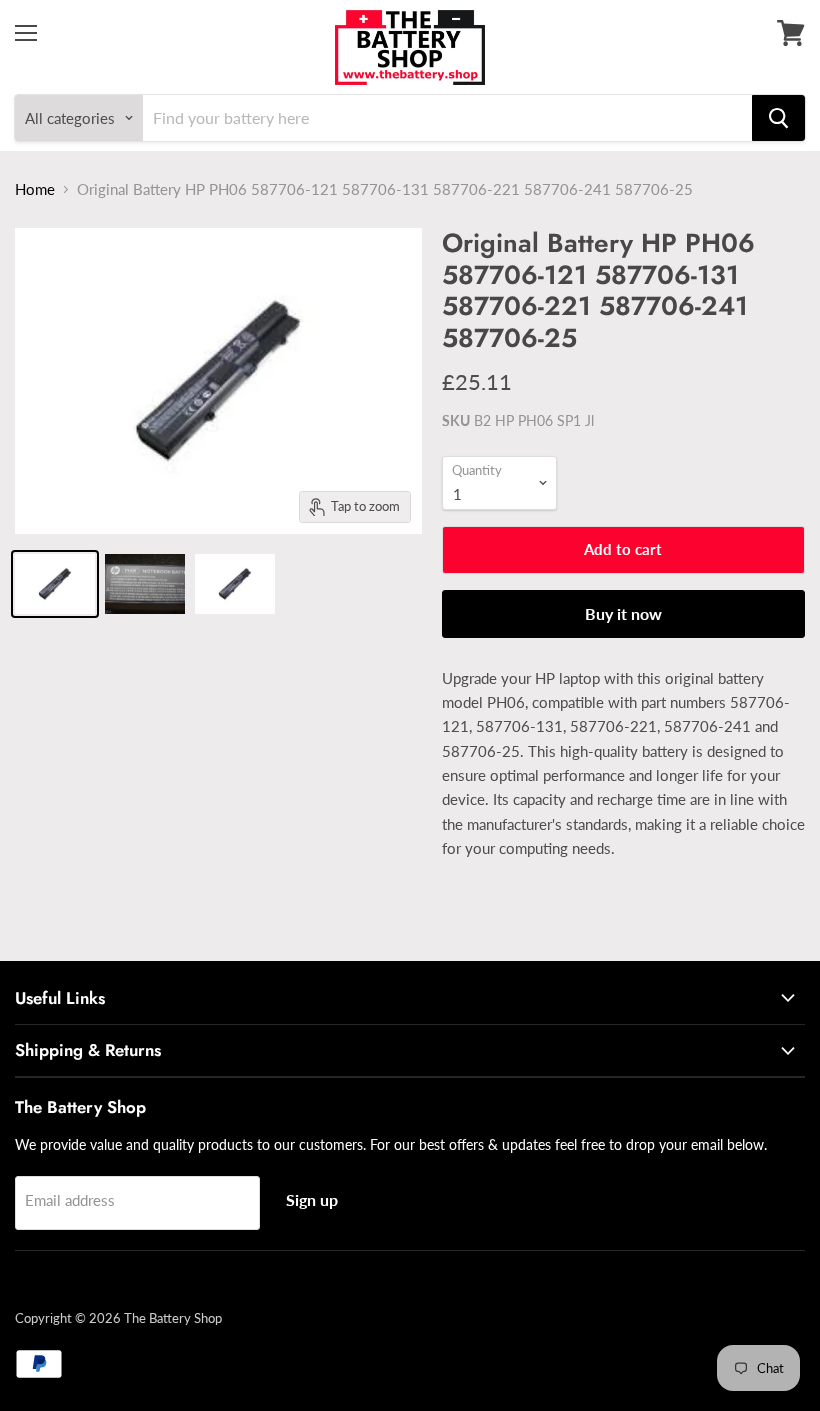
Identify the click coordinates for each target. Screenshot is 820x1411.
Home (35, 189)
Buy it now (623, 613)
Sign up (312, 1199)
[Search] (778, 118)
